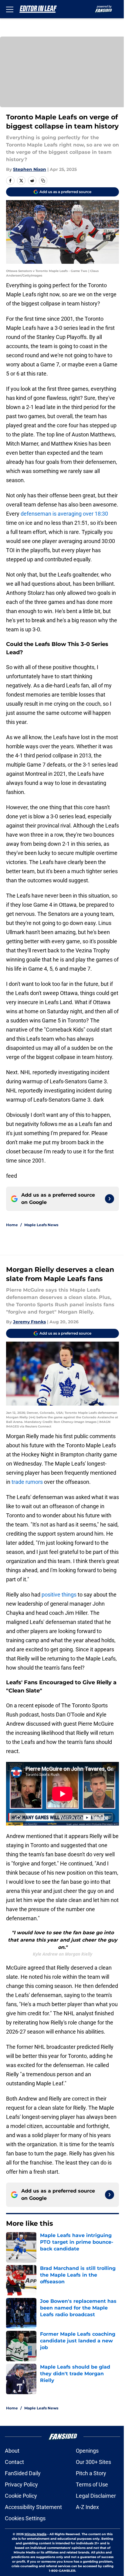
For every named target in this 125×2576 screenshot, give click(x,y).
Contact (14, 2462)
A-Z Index (87, 2507)
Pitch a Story (91, 2473)
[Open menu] (10, 9)
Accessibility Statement (33, 2507)
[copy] (43, 181)
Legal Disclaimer (96, 2496)
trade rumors (27, 1482)
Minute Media (35, 2534)
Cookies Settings (25, 2518)
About (12, 2451)
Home (12, 1225)
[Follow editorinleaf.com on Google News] (110, 1199)
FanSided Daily (23, 2473)
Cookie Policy (21, 2496)
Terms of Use (92, 2484)
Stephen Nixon (30, 169)
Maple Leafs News (41, 1225)
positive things (60, 1595)
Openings (87, 2451)
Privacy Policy (21, 2484)
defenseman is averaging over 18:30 (64, 514)
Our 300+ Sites (93, 2462)
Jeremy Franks (29, 1322)
